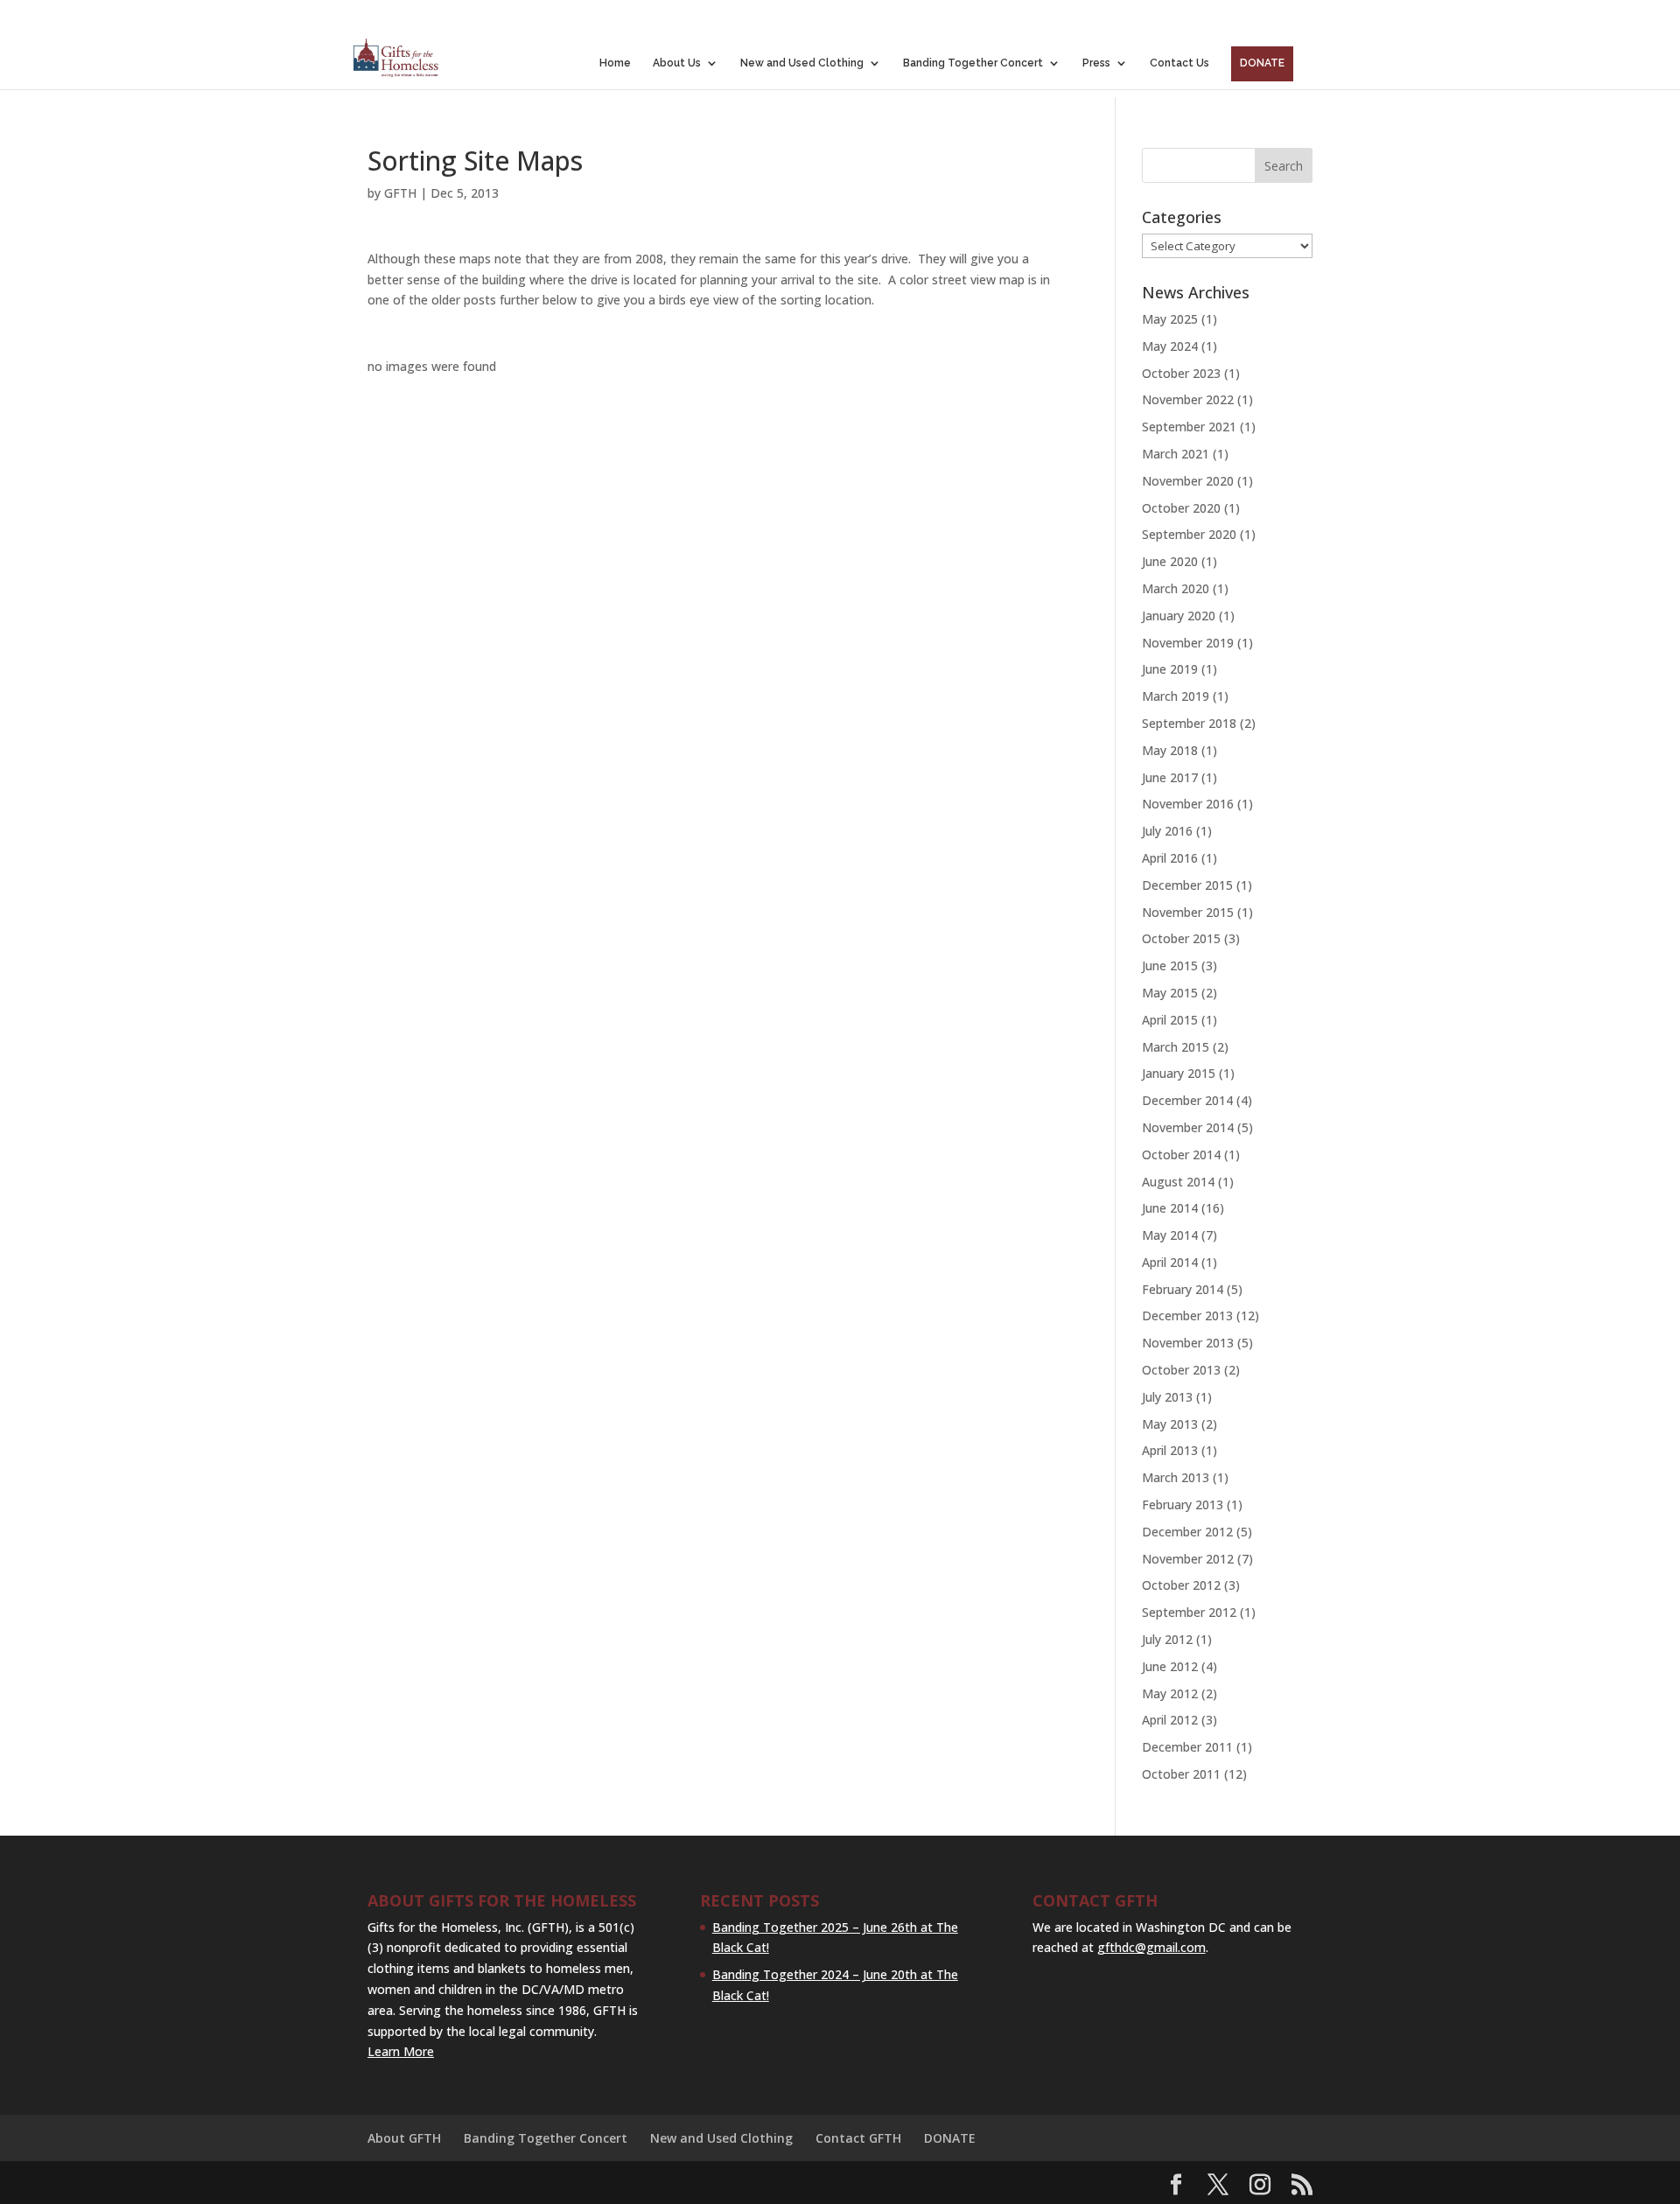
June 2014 (1170, 1208)
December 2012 (1187, 1532)
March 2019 (1176, 696)
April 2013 (1170, 1450)
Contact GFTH (858, 2138)
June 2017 (1170, 777)
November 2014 (1188, 1127)
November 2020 (1188, 481)
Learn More (401, 2051)
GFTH (400, 193)
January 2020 (1179, 616)
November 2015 (1188, 912)
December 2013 (1187, 1315)
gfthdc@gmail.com (1151, 1947)
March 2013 (1176, 1477)
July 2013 (1167, 1397)
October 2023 (1181, 373)
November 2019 (1188, 643)
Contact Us (1179, 63)
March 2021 (1176, 454)
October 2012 (1181, 1585)
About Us (677, 63)
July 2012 (1167, 1639)
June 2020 (1170, 561)
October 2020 (1181, 508)
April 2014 (1170, 1262)
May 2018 (1170, 750)
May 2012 (1170, 1693)
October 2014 (1181, 1154)
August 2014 (1178, 1182)
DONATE (1262, 63)
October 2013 (1181, 1370)
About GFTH (404, 2138)
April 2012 (1170, 1720)
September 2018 (1189, 723)
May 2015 (1170, 993)
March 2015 (1176, 1047)
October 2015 (1181, 938)
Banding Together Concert (973, 63)
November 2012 (1188, 1559)
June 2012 (1170, 1666)
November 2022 (1188, 399)
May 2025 (1170, 319)
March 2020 (1176, 588)
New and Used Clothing (802, 63)
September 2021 (1189, 427)
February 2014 (1183, 1289)
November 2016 (1188, 804)
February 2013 (1183, 1504)
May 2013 (1170, 1424)
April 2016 (1170, 858)
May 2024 (1170, 346)
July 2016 (1167, 831)
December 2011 (1187, 1747)
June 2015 (1170, 966)
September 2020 (1189, 534)
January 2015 (1179, 1073)
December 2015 (1187, 885)
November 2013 (1188, 1343)
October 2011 (1181, 1774)
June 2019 (1170, 669)
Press (1096, 63)
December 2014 (1187, 1100)
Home (615, 63)
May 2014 (1170, 1235)
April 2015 (1170, 1020)
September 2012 (1189, 1612)
